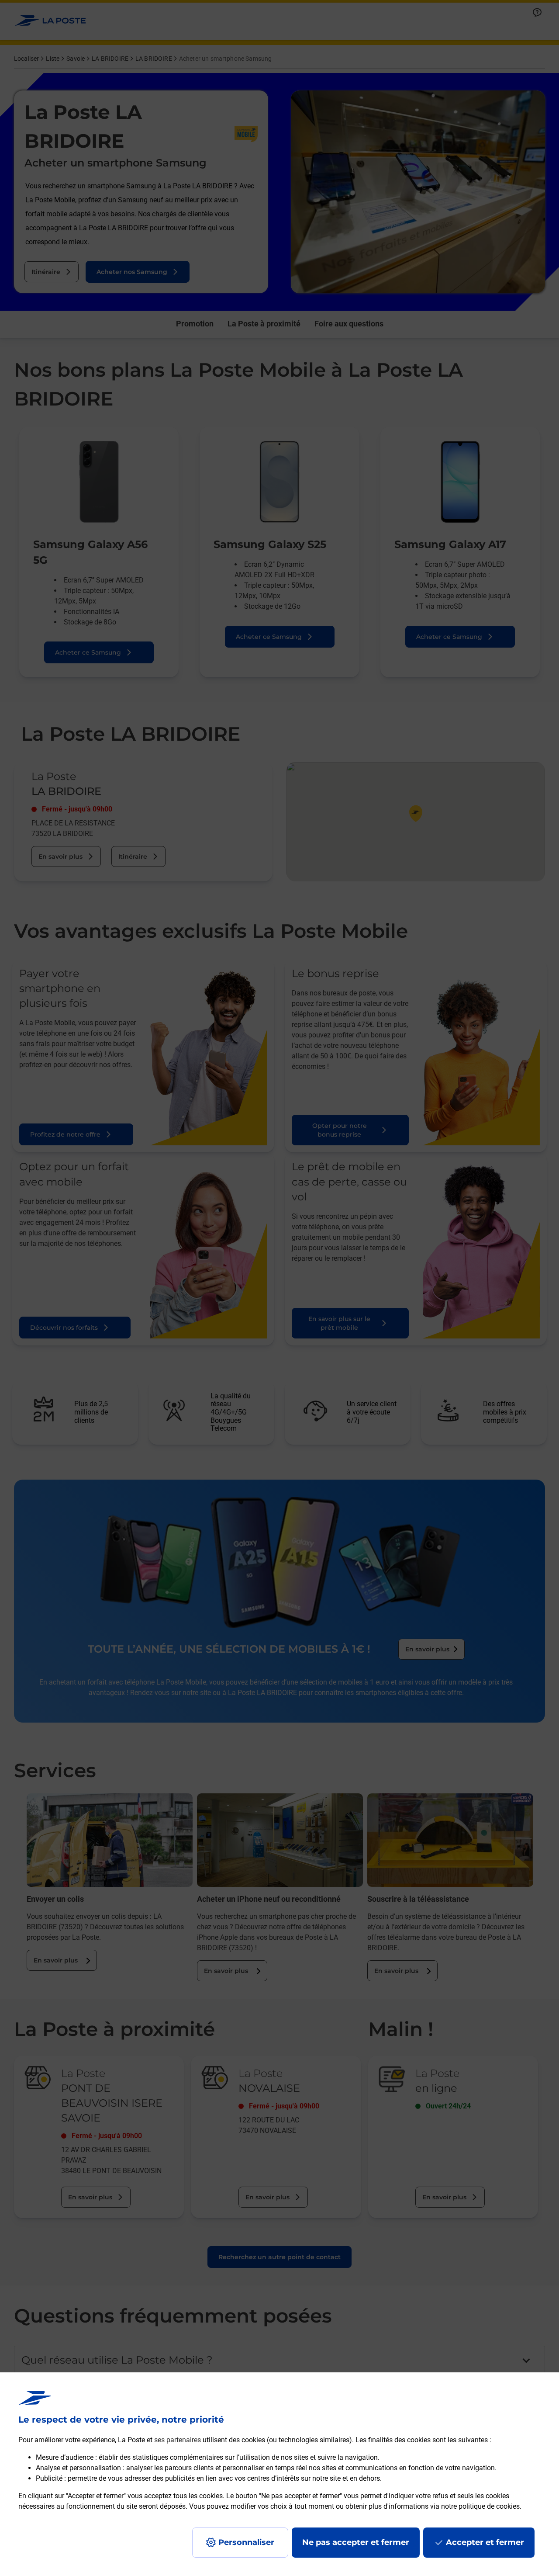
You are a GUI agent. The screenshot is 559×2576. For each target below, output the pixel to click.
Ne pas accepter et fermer (356, 2542)
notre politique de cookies (480, 2506)
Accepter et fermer (485, 2542)
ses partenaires (178, 2440)
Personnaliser (246, 2542)
